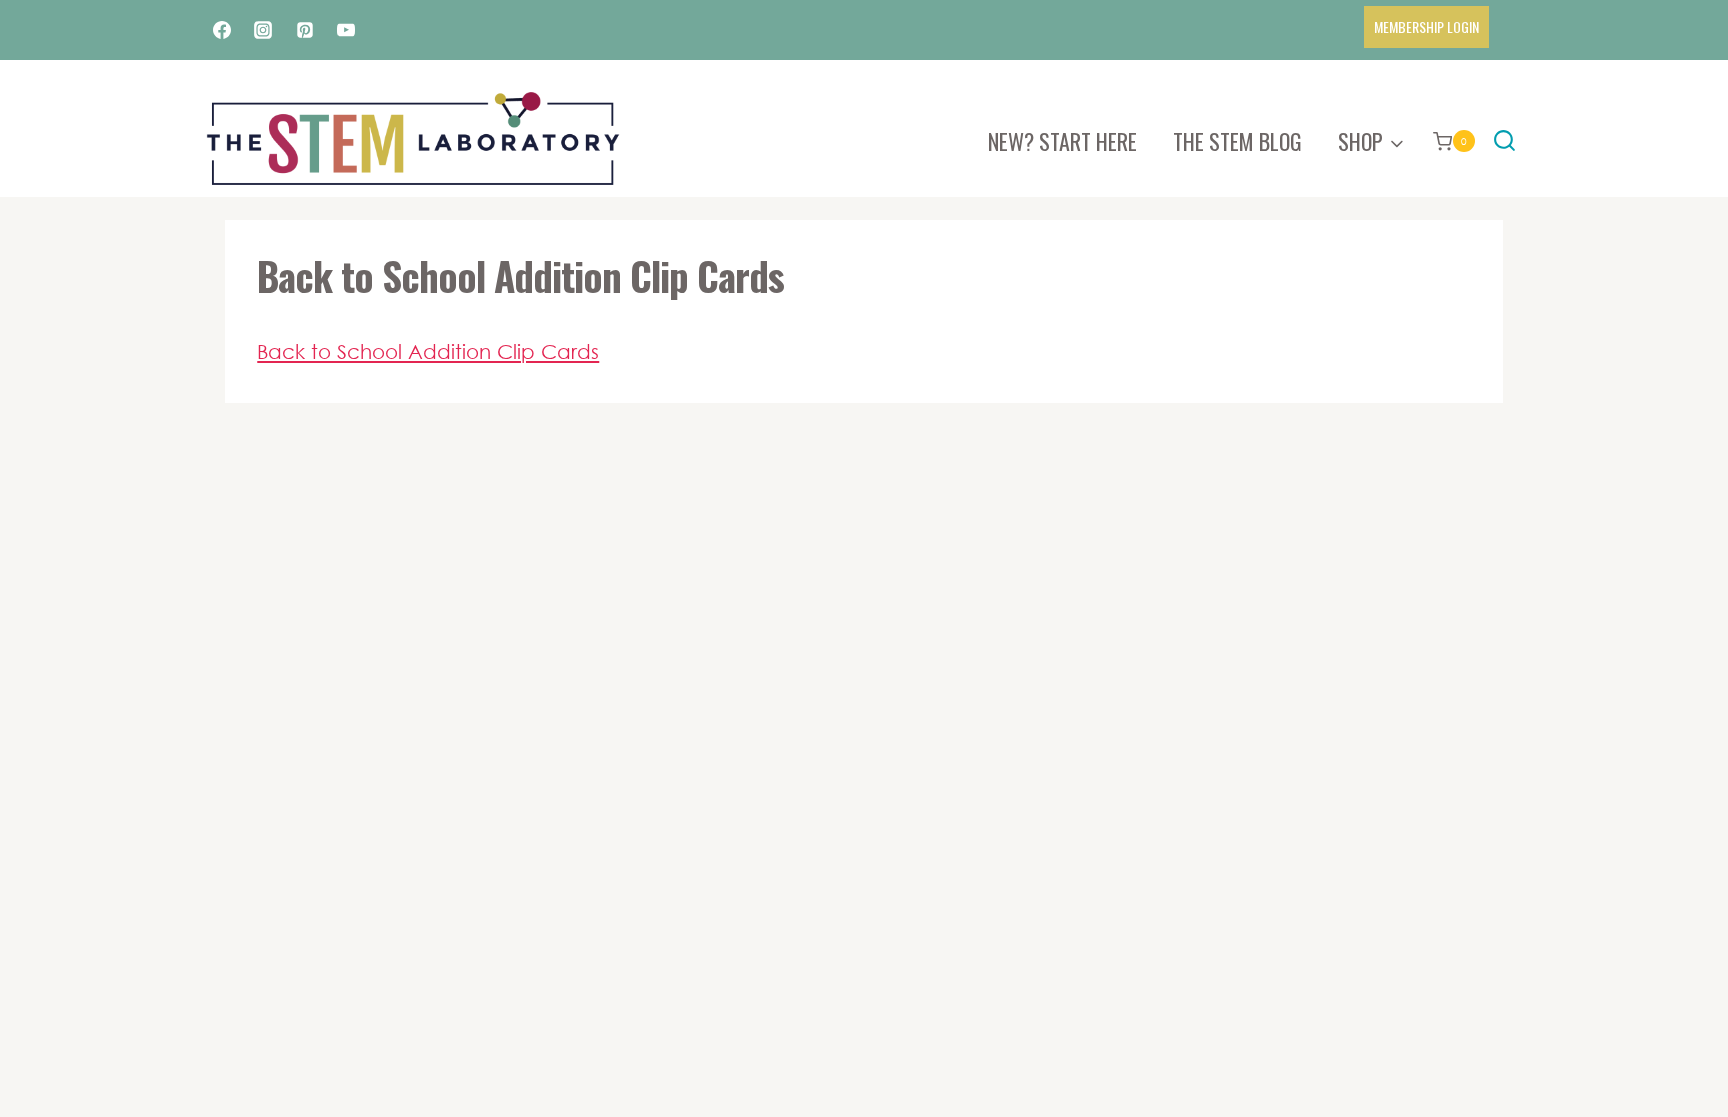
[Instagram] (263, 30)
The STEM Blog (1237, 141)
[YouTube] (346, 30)
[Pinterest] (305, 30)
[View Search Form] (1504, 141)
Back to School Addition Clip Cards (428, 351)
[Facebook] (222, 30)
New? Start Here (1062, 141)
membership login (1426, 26)
